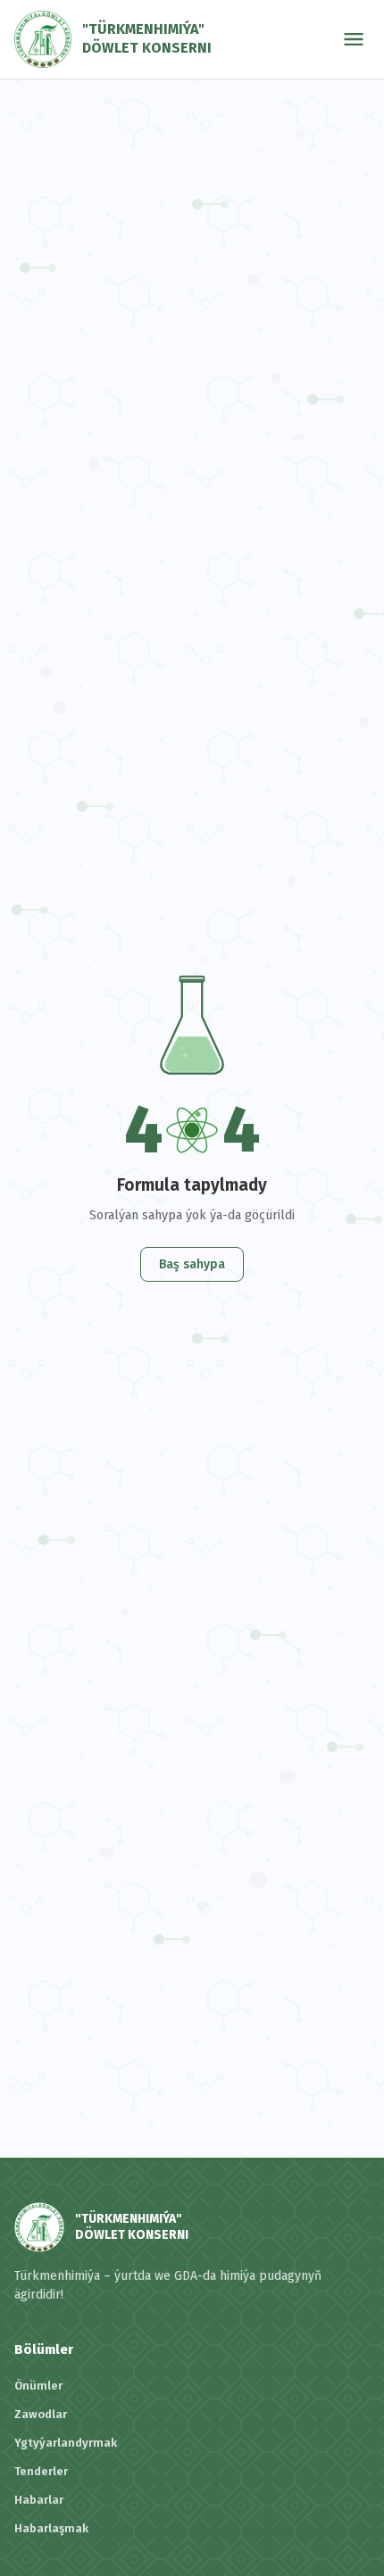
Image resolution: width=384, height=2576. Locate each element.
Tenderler (41, 2471)
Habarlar (39, 2500)
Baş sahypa (192, 1264)
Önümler (38, 2386)
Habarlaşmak (51, 2528)
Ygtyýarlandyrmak (66, 2443)
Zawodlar (41, 2414)
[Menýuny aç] (354, 39)
